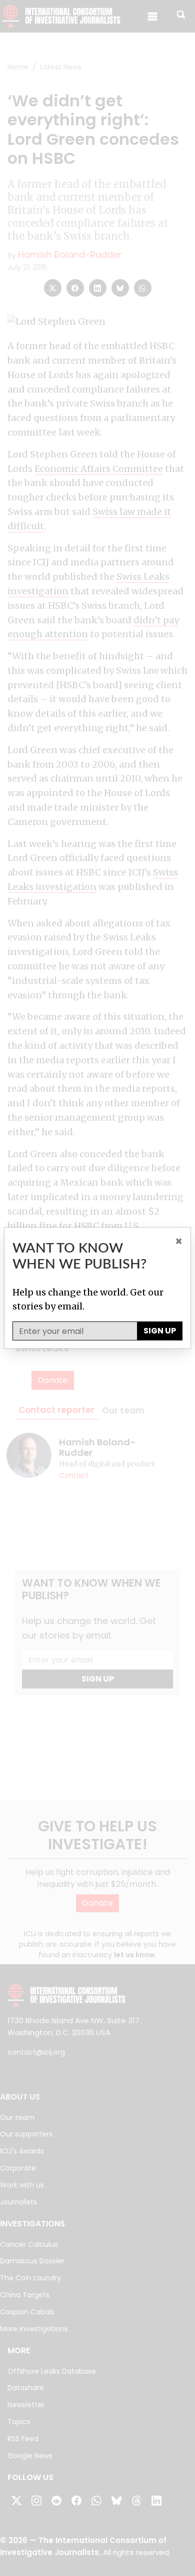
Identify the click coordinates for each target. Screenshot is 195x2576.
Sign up (160, 1331)
